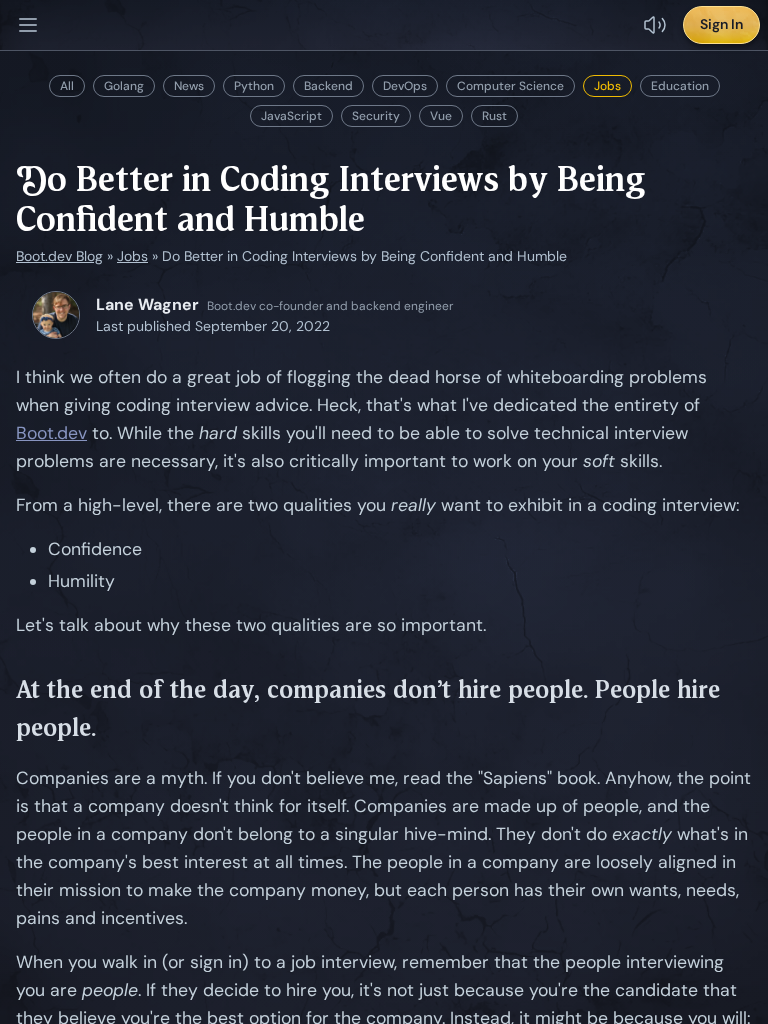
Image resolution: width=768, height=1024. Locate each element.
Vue (441, 116)
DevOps (405, 86)
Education (680, 86)
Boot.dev (51, 433)
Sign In (721, 24)
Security (376, 116)
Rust (494, 116)
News (189, 86)
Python (254, 86)
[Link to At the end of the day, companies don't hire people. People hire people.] (743, 709)
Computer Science (510, 86)
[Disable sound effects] (655, 25)
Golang (124, 86)
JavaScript (291, 116)
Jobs (607, 86)
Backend (328, 86)
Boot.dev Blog (59, 256)
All (67, 86)
